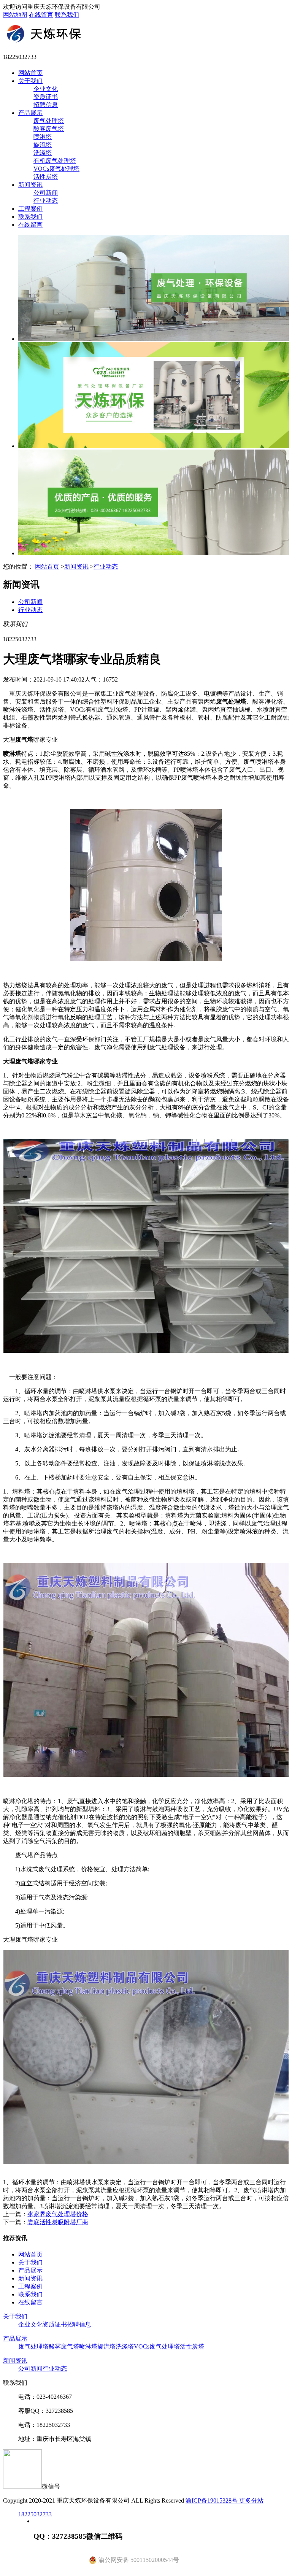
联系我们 (67, 15)
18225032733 (35, 2514)
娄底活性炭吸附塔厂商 (58, 2222)
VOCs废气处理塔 (56, 169)
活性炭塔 (46, 177)
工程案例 (30, 209)
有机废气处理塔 (55, 161)
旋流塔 (43, 145)
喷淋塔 (43, 137)
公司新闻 (46, 193)
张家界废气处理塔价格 (58, 2214)
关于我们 (30, 81)
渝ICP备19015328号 (212, 2501)
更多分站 (251, 2501)
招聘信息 (46, 105)
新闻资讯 (30, 185)
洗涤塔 (43, 153)
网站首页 (30, 73)
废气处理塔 (49, 121)
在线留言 (41, 15)
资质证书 (46, 97)
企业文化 (46, 89)
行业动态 (46, 201)
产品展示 (30, 113)
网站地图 (15, 15)
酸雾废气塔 (49, 129)
